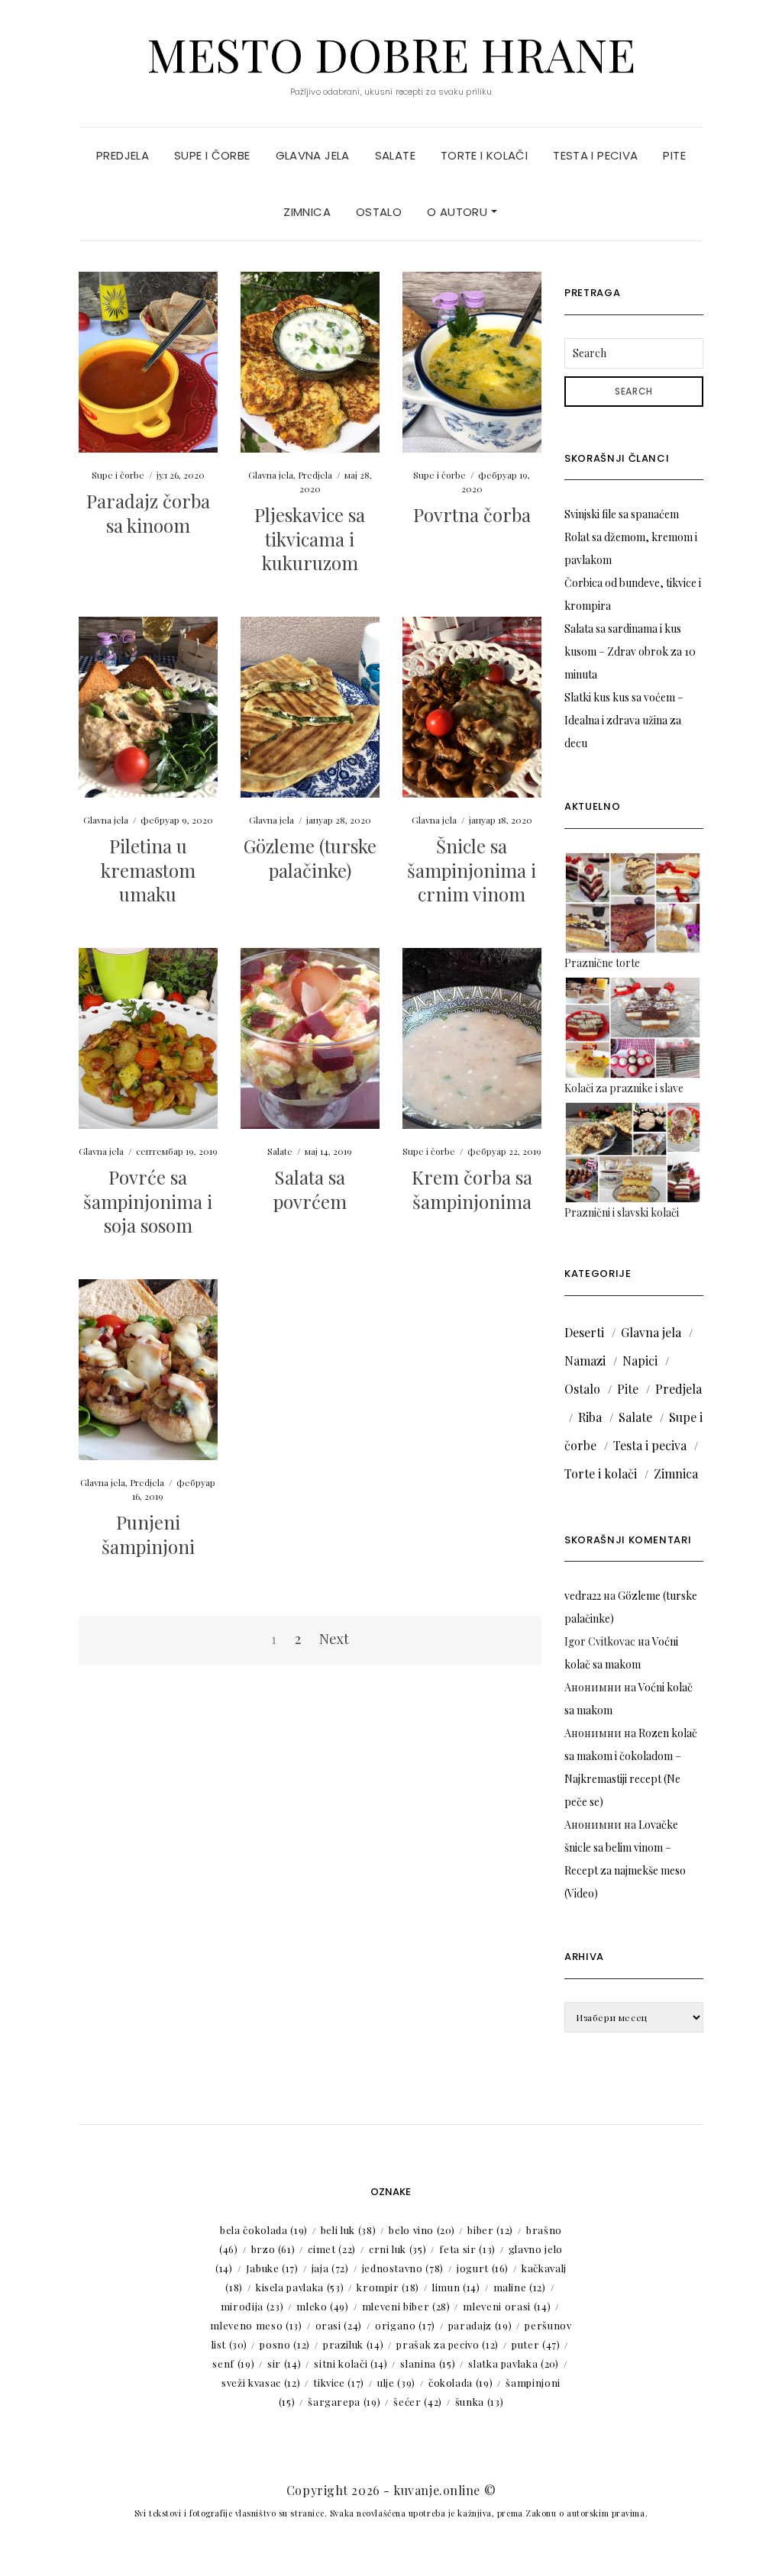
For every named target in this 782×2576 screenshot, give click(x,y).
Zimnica (307, 212)
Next (334, 1639)
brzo (273, 2249)
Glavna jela (313, 155)
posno (285, 2344)
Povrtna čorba (472, 514)
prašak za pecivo (448, 2344)
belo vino (422, 2230)
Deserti (584, 1332)
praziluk (353, 2344)
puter (536, 2344)
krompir (388, 2287)
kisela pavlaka (300, 2287)
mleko (323, 2306)
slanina (428, 2363)
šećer (418, 2402)
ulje (396, 2383)
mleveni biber (406, 2306)
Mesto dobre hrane (391, 53)
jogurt (483, 2268)
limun (456, 2287)
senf (233, 2363)
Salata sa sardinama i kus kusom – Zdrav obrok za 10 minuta (630, 651)
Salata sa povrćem (310, 1189)
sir (284, 2363)
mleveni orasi (507, 2306)
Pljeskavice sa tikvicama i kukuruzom (310, 538)
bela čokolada (264, 2230)
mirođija (252, 2306)
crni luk (397, 2249)
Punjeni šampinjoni (148, 1534)
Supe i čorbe (212, 155)
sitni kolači (351, 2363)
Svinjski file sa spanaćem (622, 514)
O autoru (459, 212)
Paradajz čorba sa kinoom (148, 513)
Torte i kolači (484, 155)
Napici (640, 1361)
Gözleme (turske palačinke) (310, 858)
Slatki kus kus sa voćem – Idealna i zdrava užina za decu (624, 720)
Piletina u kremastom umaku (148, 869)
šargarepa (344, 2402)
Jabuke (272, 2268)
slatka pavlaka (513, 2363)
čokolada (460, 2383)
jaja (330, 2268)
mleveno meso (256, 2325)
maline (520, 2287)
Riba (590, 1417)
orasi (339, 2325)
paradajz (480, 2325)
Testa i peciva (595, 155)
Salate (395, 155)
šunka (480, 2402)
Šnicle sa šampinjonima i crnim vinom (472, 869)
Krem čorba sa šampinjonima (472, 1189)
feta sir (467, 2249)
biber (490, 2230)
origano (405, 2325)
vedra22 (583, 1596)
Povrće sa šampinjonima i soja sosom (148, 1201)
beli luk (348, 2230)
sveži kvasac (261, 2383)
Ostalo (379, 212)
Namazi (585, 1361)
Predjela (123, 155)
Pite (674, 155)
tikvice (339, 2383)
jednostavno (403, 2268)
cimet (332, 2249)
